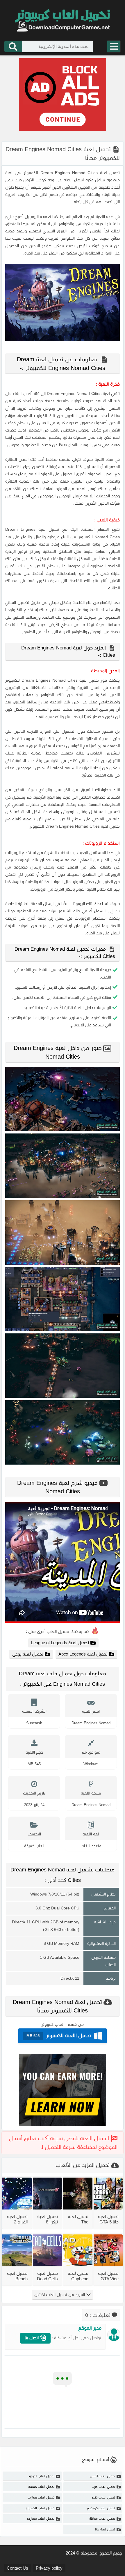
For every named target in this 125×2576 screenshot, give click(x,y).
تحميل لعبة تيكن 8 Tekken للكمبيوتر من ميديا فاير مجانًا (48, 2219)
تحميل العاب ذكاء (104, 2497)
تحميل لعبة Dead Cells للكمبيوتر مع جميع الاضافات (47, 2276)
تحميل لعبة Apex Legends (83, 1654)
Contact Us (17, 2568)
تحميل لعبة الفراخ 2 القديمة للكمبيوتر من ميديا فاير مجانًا (17, 2219)
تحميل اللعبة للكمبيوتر (59, 2036)
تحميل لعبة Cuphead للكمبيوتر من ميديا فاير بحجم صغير (78, 2276)
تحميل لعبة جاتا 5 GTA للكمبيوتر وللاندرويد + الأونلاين (108, 2219)
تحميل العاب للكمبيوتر (40, 2508)
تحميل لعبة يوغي (28, 1654)
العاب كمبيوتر (53, 2024)
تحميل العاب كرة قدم (101, 2508)
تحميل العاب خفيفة (41, 2487)
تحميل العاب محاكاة (102, 2519)
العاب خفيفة (34, 1846)
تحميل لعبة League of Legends (60, 1643)
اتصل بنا (32, 2338)
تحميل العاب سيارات (41, 2497)
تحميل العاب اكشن (102, 2476)
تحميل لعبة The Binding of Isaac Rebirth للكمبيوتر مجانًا (78, 2219)
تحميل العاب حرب (103, 2487)
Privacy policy (49, 2568)
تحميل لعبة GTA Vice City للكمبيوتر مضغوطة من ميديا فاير (108, 2276)
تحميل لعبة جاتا (105, 2529)
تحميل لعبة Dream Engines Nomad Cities (80, 173)
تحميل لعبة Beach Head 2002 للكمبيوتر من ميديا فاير (17, 2276)
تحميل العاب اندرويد (41, 2476)
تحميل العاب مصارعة (41, 2519)
